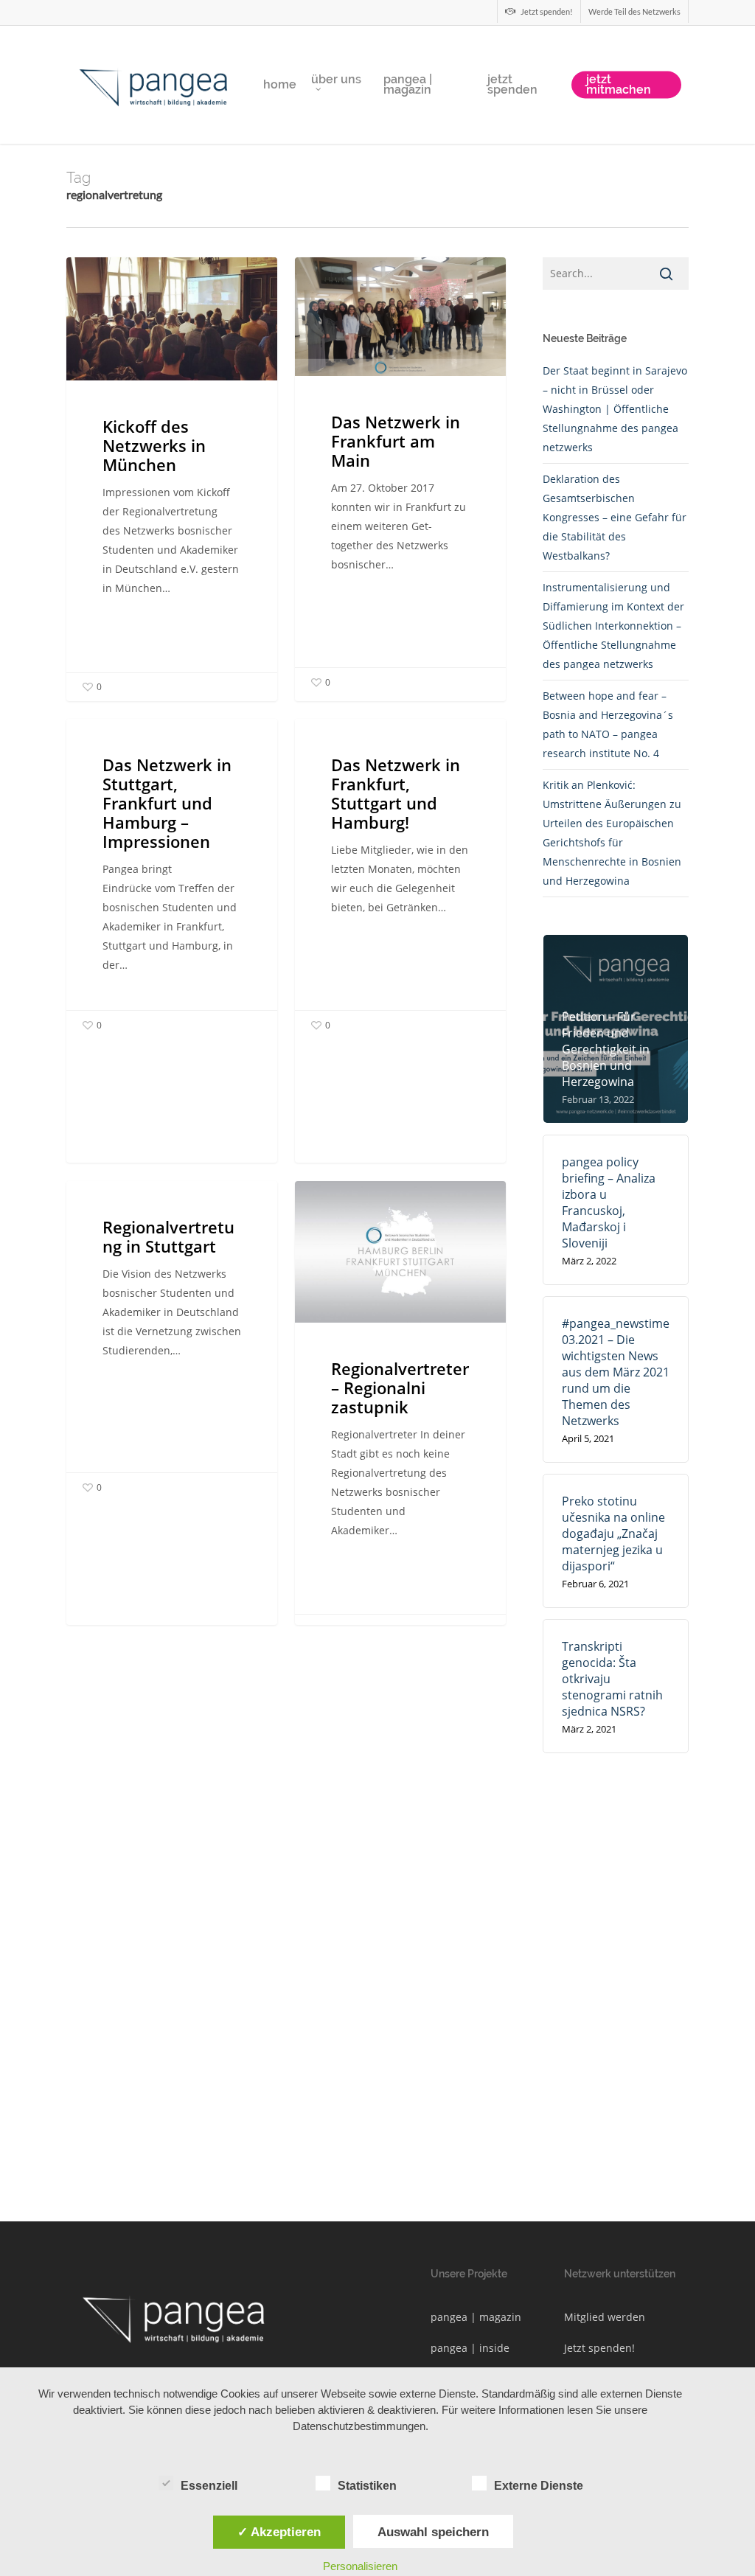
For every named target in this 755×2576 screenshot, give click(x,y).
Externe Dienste (539, 2486)
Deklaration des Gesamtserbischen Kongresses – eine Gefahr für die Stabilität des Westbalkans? (615, 517)
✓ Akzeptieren (279, 2532)
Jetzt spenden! (599, 2348)
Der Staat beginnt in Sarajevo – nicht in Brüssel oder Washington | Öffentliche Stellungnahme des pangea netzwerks (615, 409)
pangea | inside (470, 2348)
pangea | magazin (476, 2317)
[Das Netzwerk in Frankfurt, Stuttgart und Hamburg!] (400, 879)
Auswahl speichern (433, 2532)
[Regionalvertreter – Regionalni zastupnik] (400, 1412)
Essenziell (209, 2486)
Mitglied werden (605, 2317)
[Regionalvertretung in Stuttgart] (172, 1341)
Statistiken (367, 2486)
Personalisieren (360, 2566)
